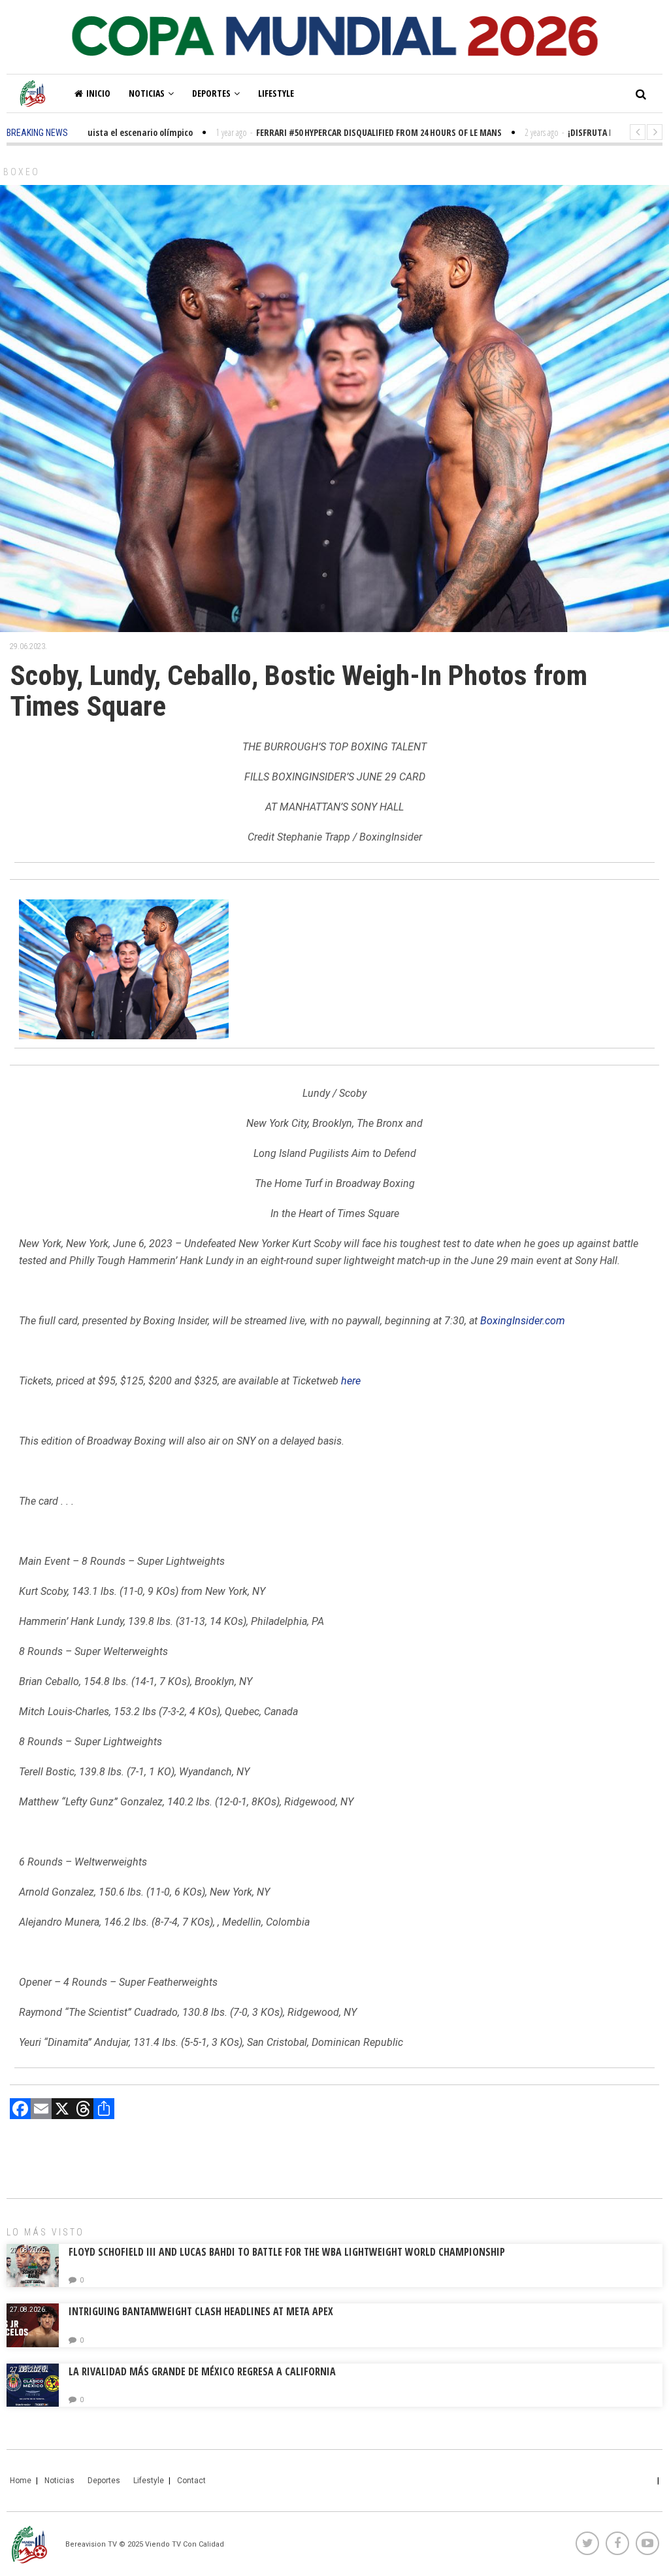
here (351, 1381)
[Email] (41, 2110)
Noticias (147, 93)
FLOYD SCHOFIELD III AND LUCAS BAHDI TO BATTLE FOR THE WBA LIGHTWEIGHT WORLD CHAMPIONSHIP (287, 2252)
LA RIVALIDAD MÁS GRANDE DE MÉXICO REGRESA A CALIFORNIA (204, 2371)
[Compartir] (104, 2110)
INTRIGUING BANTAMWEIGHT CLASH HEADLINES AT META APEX (201, 2311)
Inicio (98, 93)
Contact (191, 2481)
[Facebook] (20, 2110)
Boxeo (22, 172)
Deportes (211, 93)
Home (21, 2481)
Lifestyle (276, 93)
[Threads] (83, 2110)
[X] (62, 2110)
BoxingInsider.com (523, 1321)
